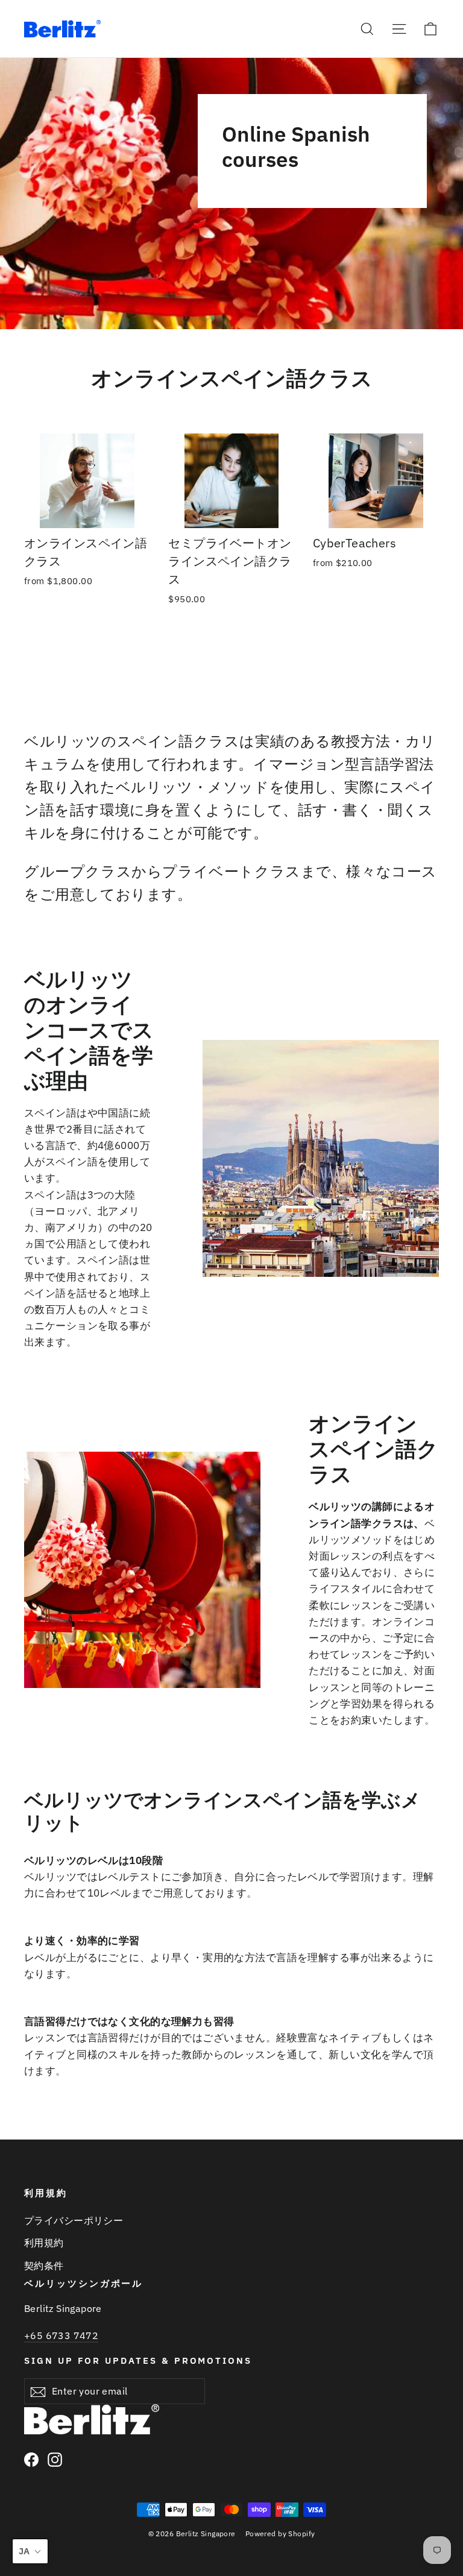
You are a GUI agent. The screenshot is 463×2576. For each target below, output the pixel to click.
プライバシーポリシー (74, 2220)
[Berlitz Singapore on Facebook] (31, 2459)
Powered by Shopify (280, 2533)
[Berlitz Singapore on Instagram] (55, 2459)
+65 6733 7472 (61, 2335)
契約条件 (44, 2266)
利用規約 (44, 2243)
